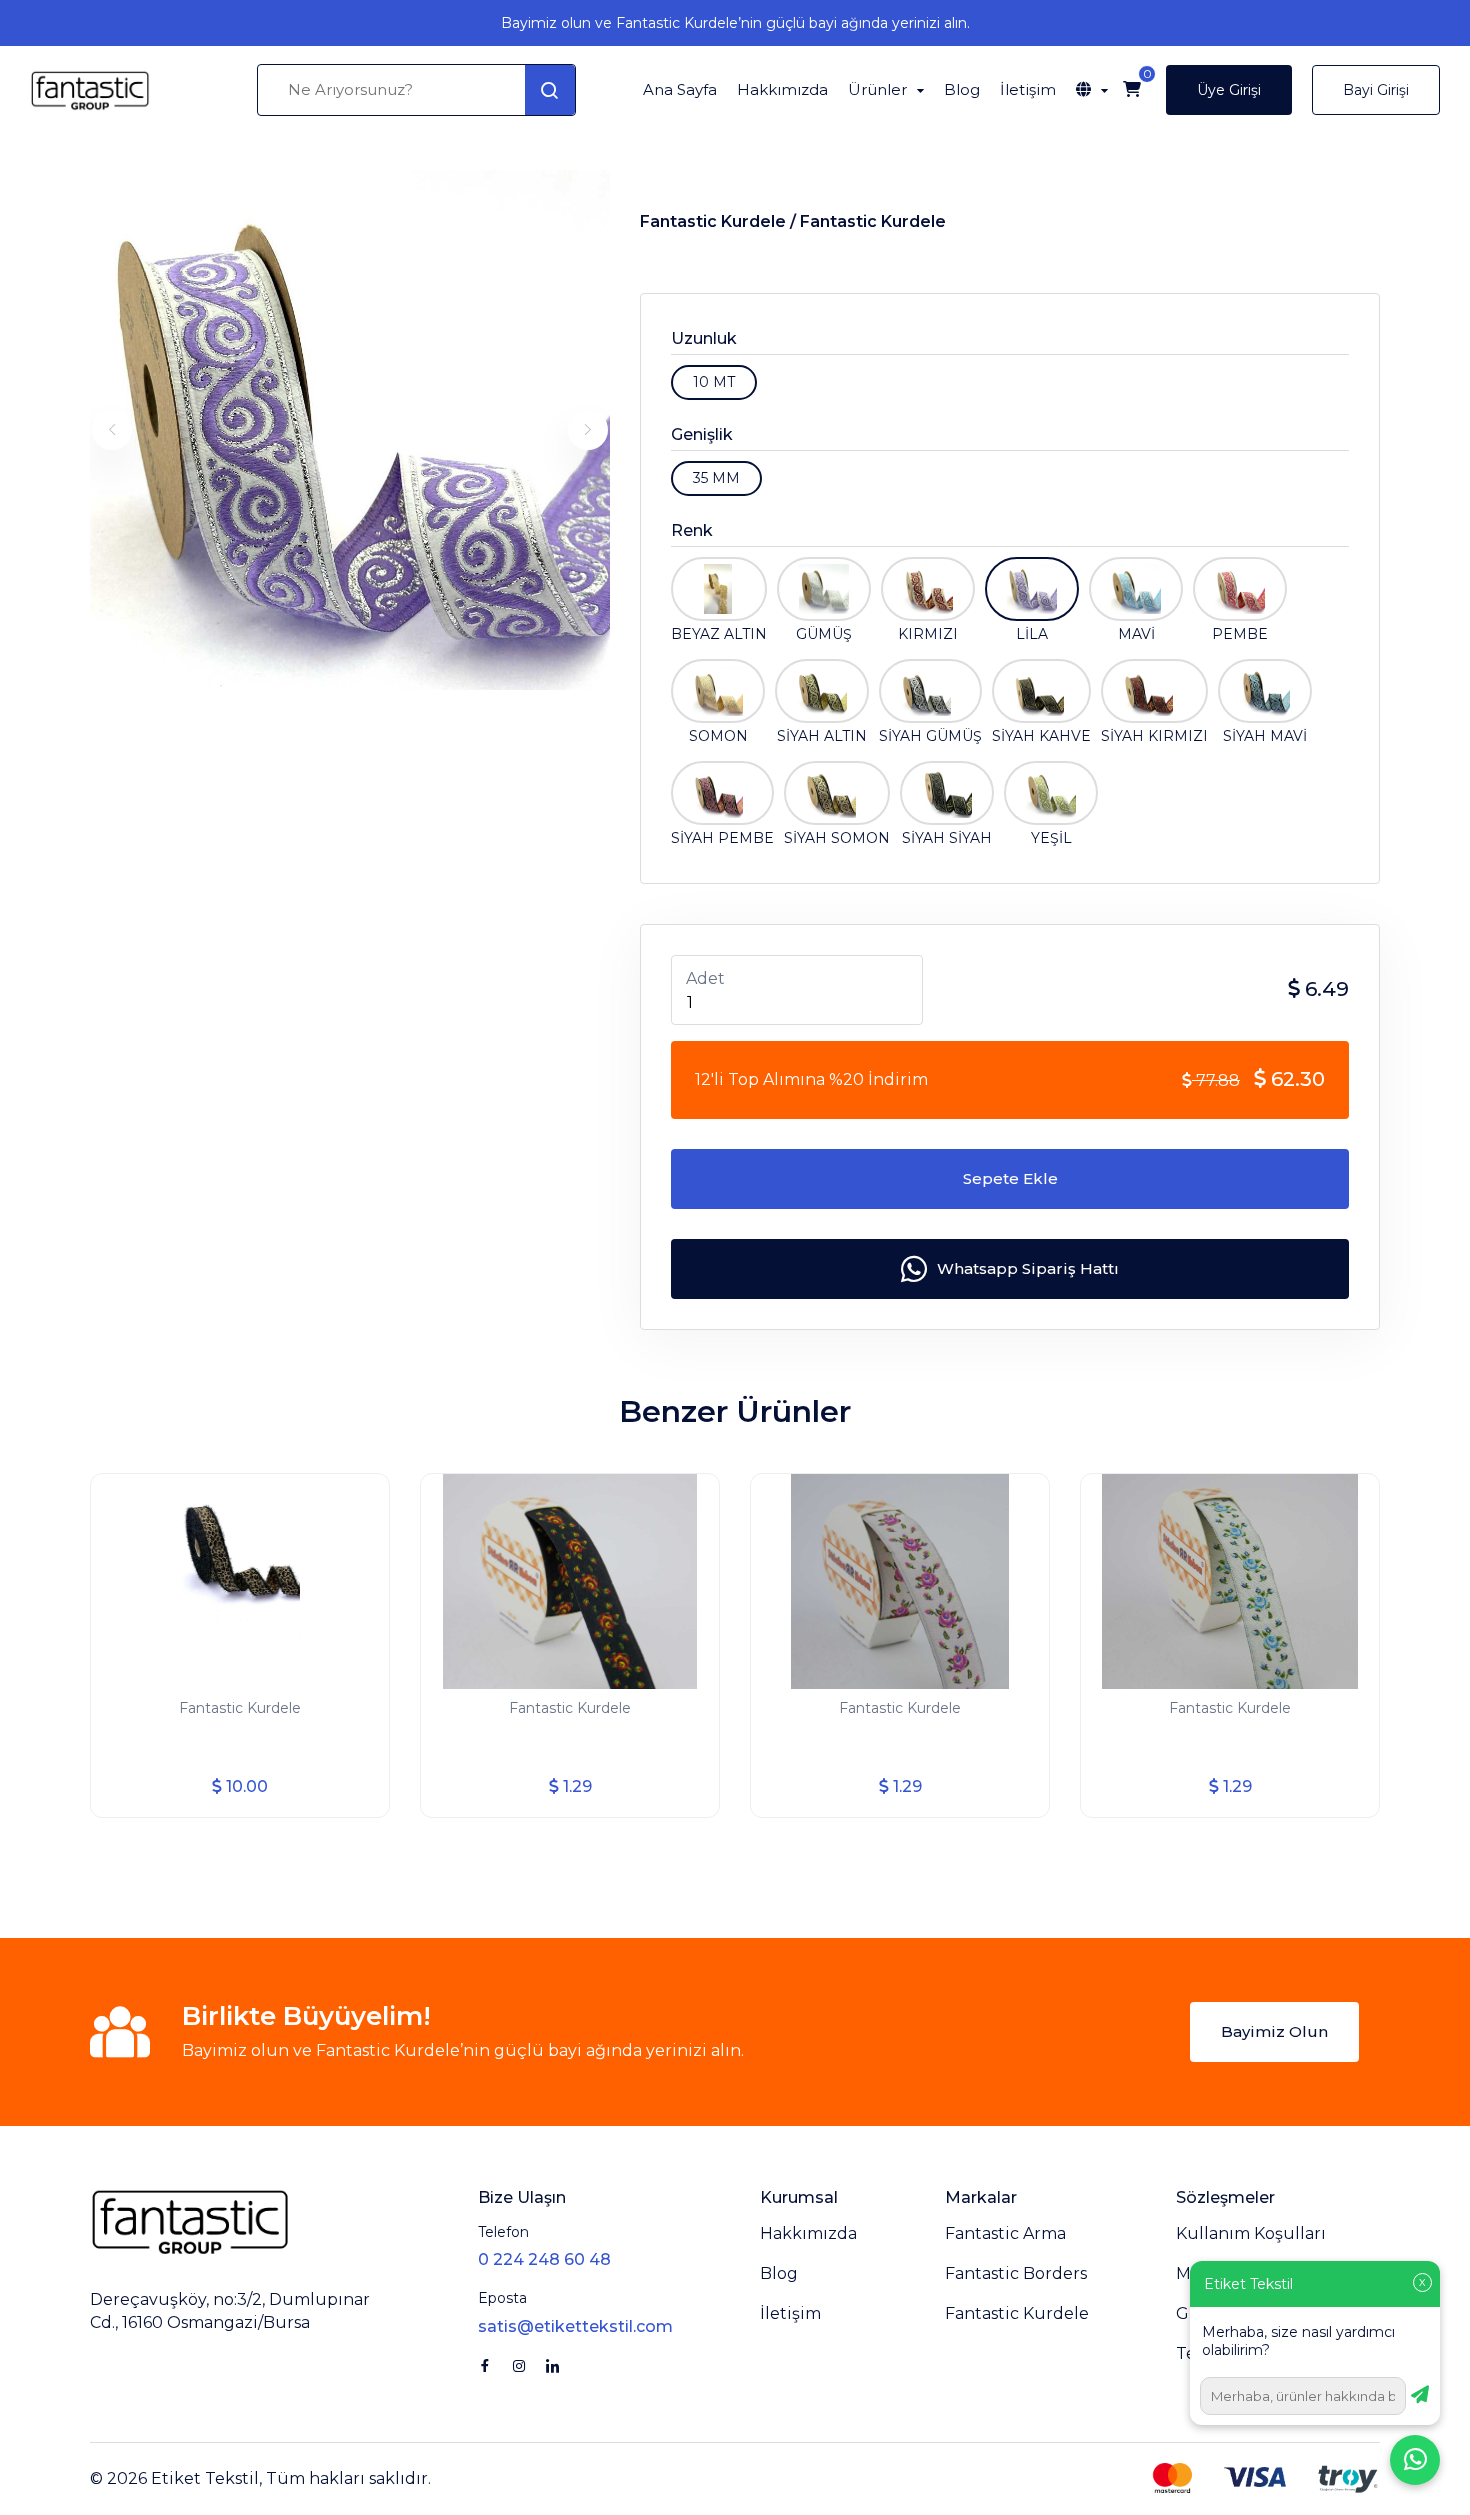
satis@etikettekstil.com (575, 2326)
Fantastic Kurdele (873, 221)
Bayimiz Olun (1274, 2031)
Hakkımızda (782, 89)
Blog (962, 89)
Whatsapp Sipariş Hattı (1028, 1268)
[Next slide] (588, 430)
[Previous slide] (112, 430)
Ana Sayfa (680, 89)
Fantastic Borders (1016, 2273)
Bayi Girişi (1376, 90)
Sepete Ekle (1010, 1178)
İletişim (1028, 89)
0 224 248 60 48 (544, 2259)
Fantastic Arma (1005, 2233)
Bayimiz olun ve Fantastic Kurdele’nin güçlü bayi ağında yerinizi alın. (735, 23)
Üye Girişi (1229, 90)
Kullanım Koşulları (1251, 2233)
